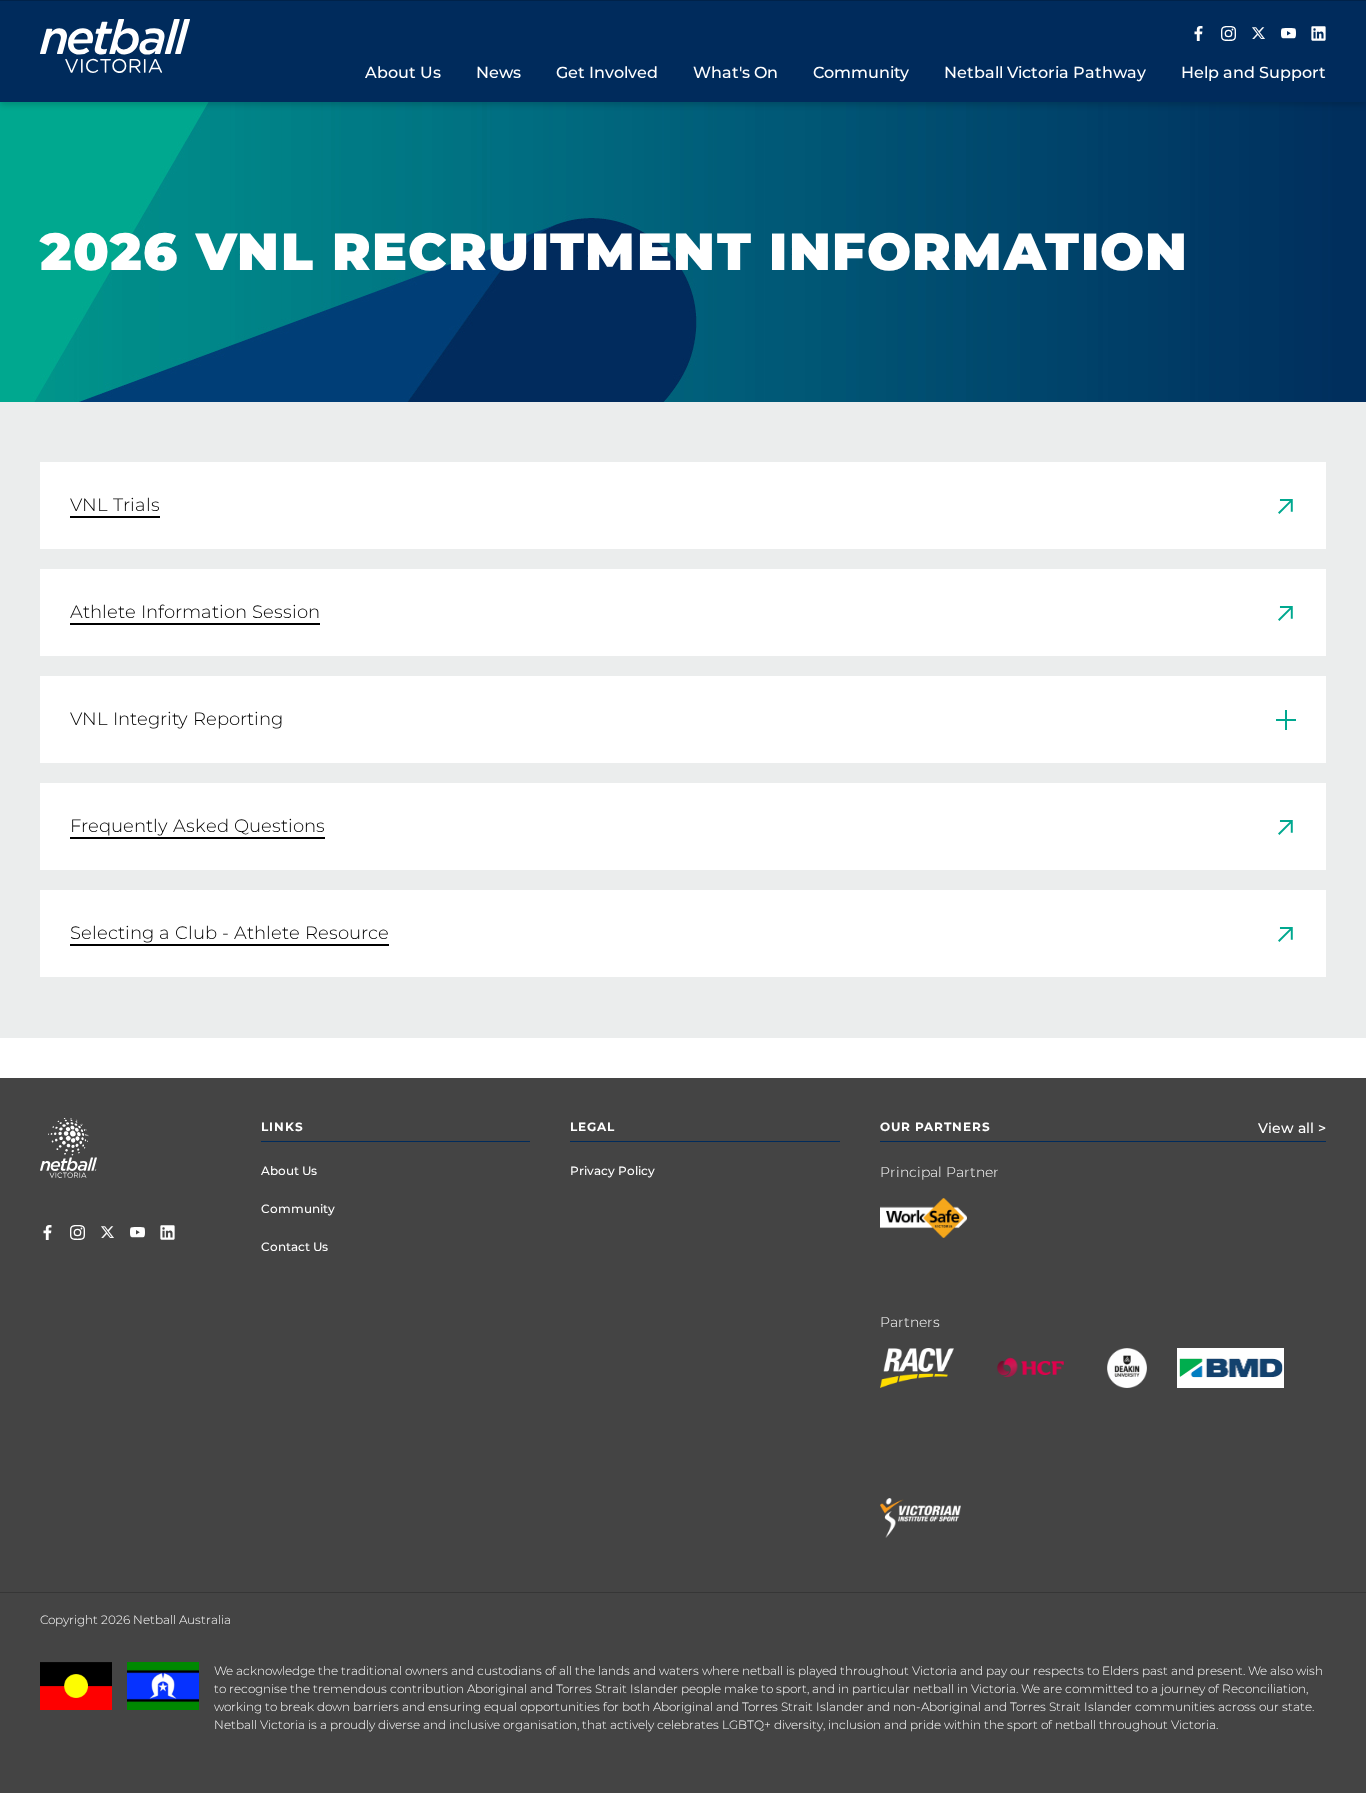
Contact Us (294, 1246)
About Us (289, 1170)
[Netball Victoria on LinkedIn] (1318, 35)
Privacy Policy (612, 1170)
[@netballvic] (1228, 35)
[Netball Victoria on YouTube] (1288, 35)
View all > (1292, 1128)
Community (298, 1208)
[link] (683, 505)
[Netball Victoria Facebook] (1198, 35)
